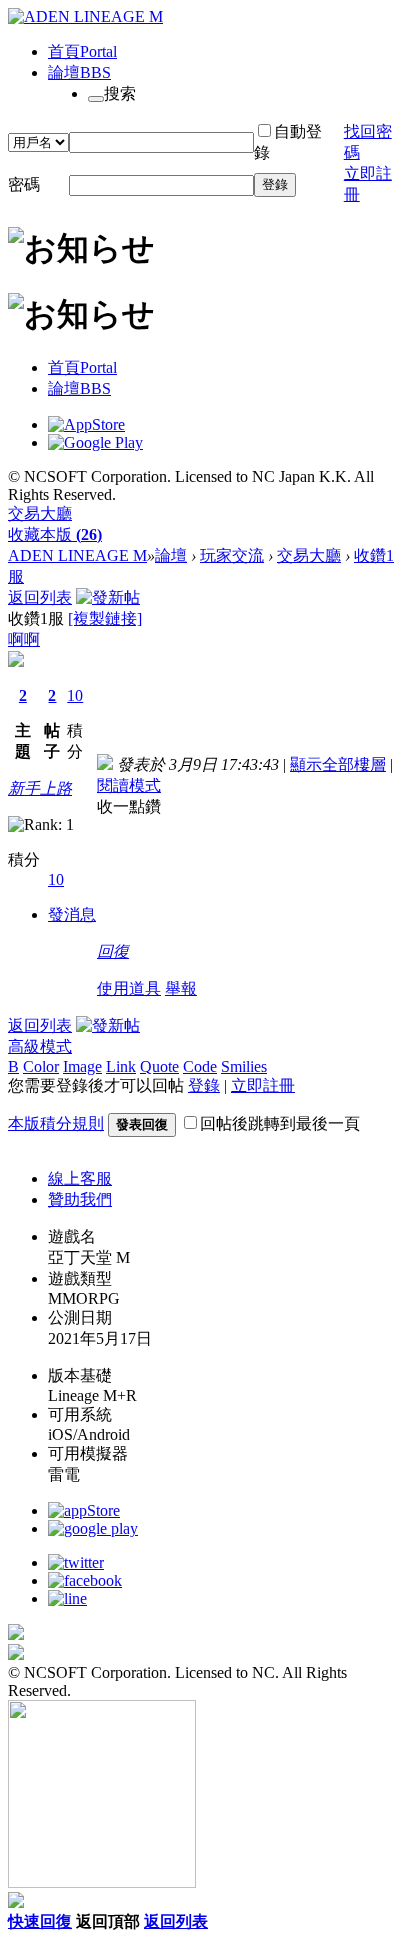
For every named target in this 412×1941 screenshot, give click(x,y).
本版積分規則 (56, 1123)
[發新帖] (108, 597)
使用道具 (129, 988)
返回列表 (40, 597)
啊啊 (24, 639)
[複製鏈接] (105, 618)
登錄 (275, 184)
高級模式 (40, 1046)
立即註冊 (263, 1085)
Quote (159, 1066)
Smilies (244, 1066)
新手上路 (40, 788)
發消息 (72, 914)
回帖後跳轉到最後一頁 (280, 1123)
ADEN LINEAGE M (77, 555)
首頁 (82, 51)
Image (82, 1066)
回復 (113, 951)
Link (121, 1066)
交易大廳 (40, 513)
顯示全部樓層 (338, 764)
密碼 (24, 184)
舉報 (181, 988)
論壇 (79, 72)
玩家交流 (232, 555)
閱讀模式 (129, 785)
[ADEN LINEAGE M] (85, 16)
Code (200, 1066)
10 (75, 695)
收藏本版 (55, 534)
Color (41, 1066)
